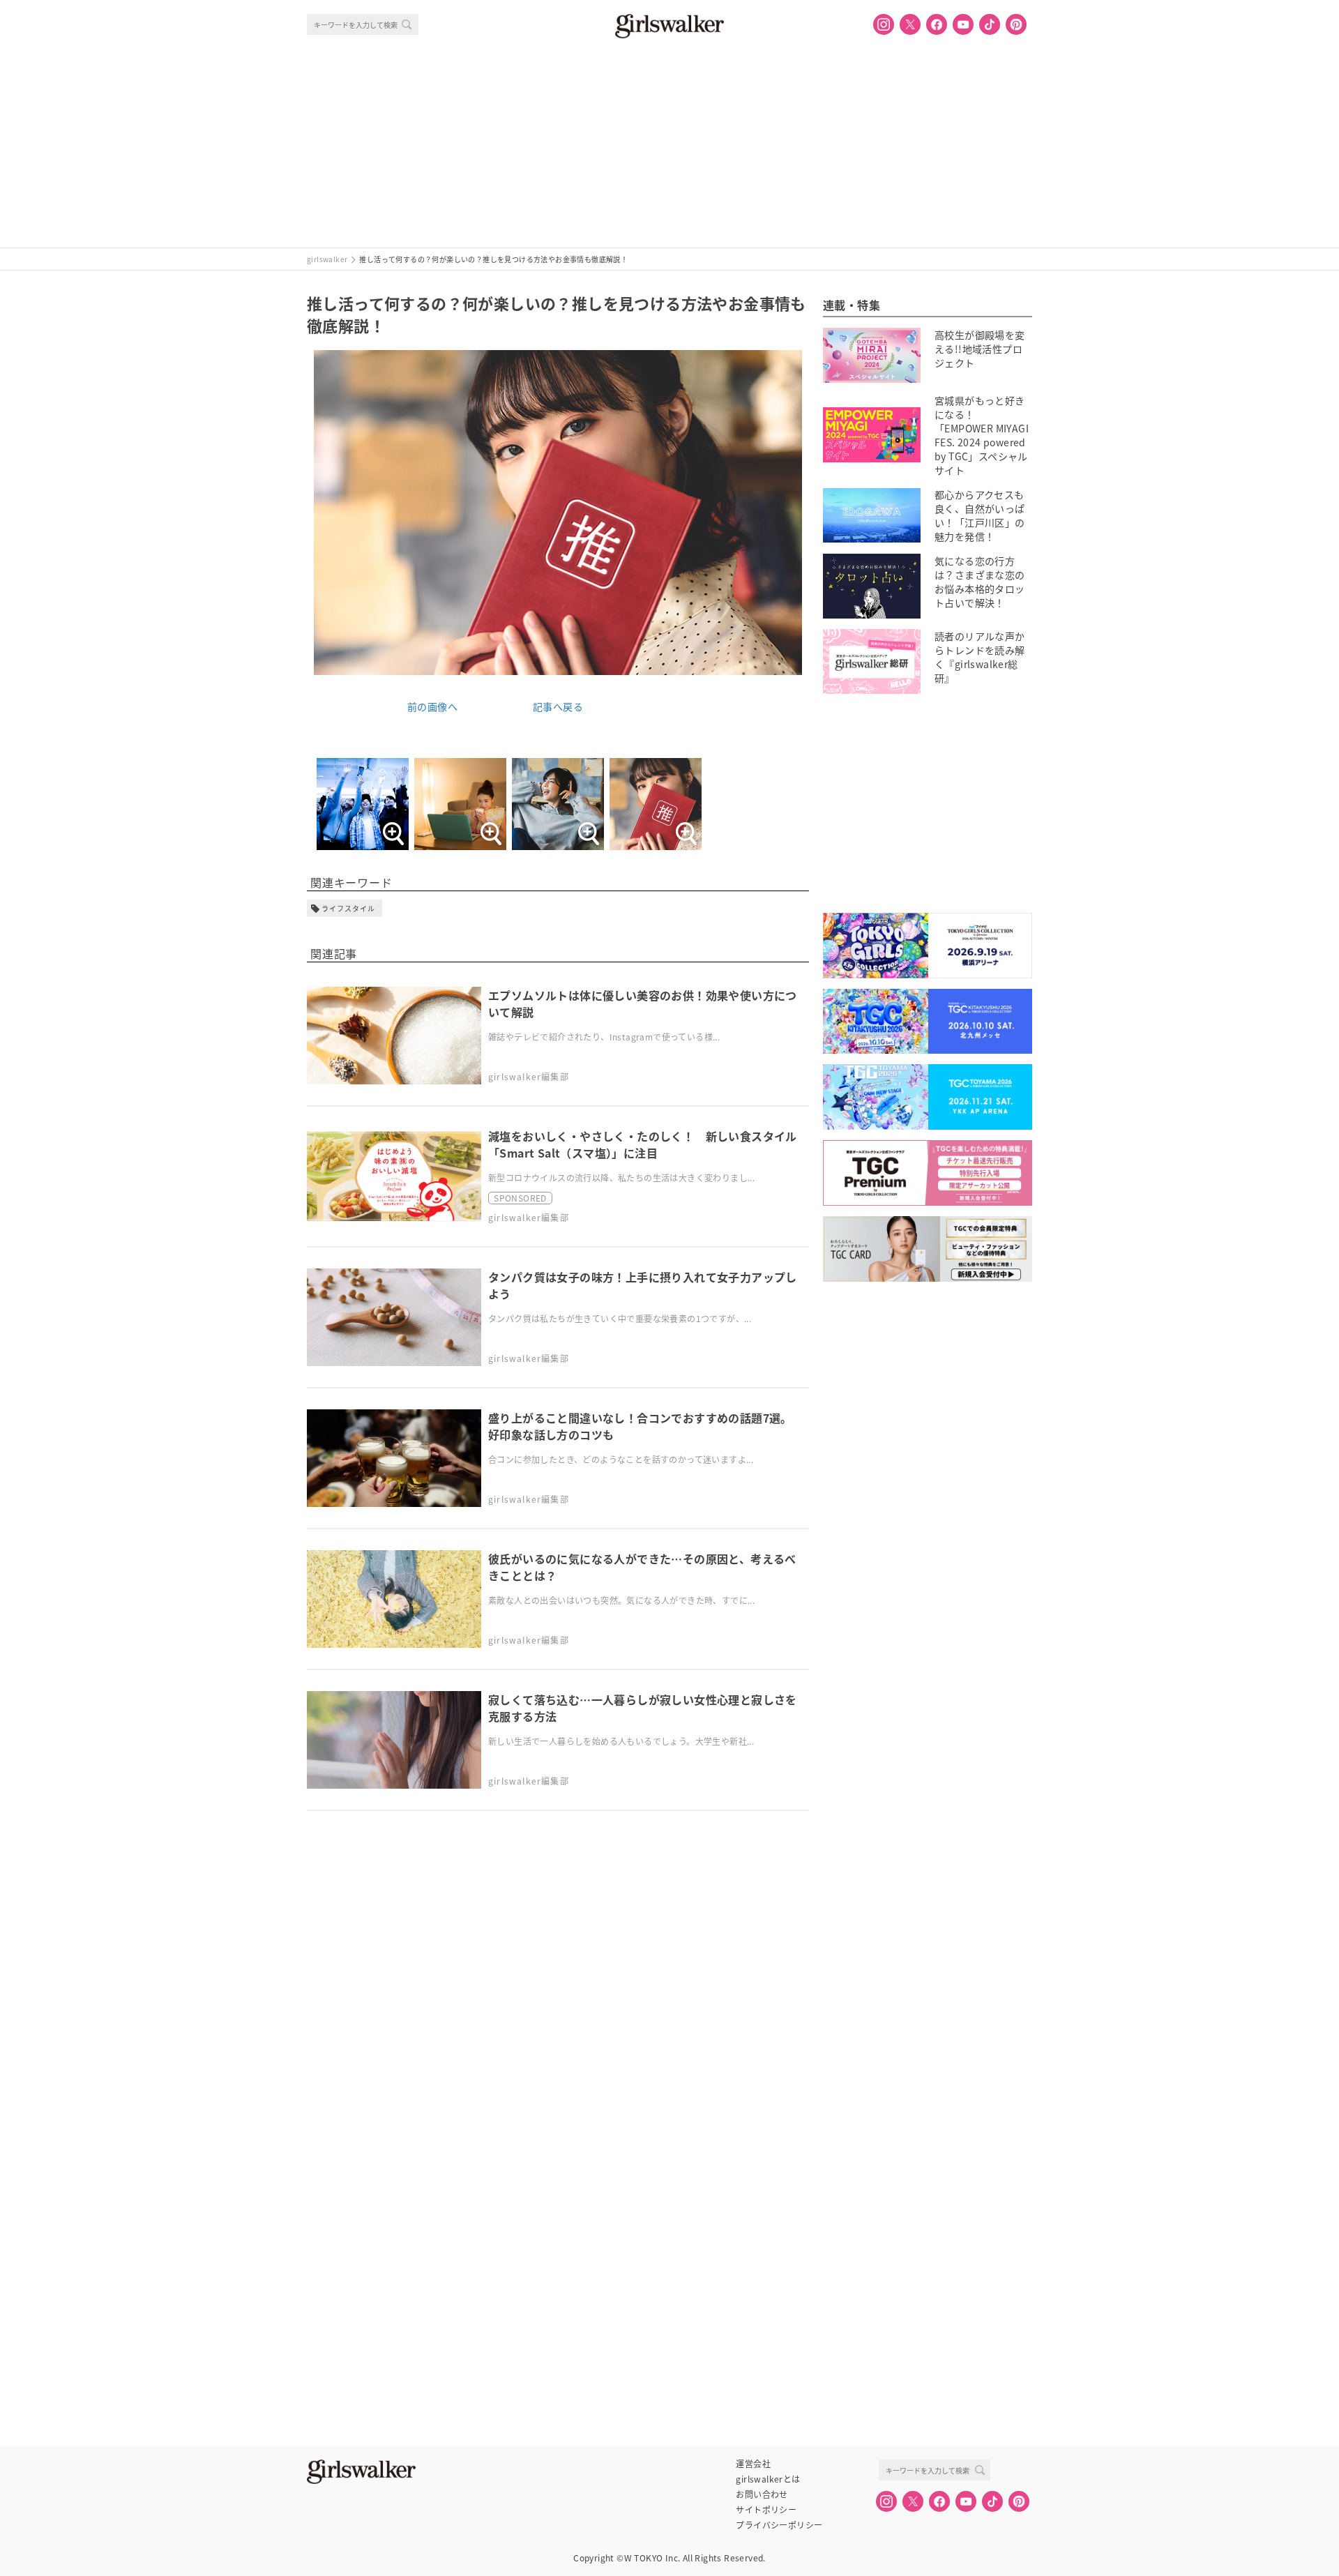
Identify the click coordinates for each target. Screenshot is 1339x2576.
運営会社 (753, 2464)
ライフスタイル (348, 908)
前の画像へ (432, 706)
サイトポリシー (766, 2510)
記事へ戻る (558, 706)
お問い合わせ (762, 2494)
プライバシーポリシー (779, 2525)
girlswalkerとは (768, 2479)
